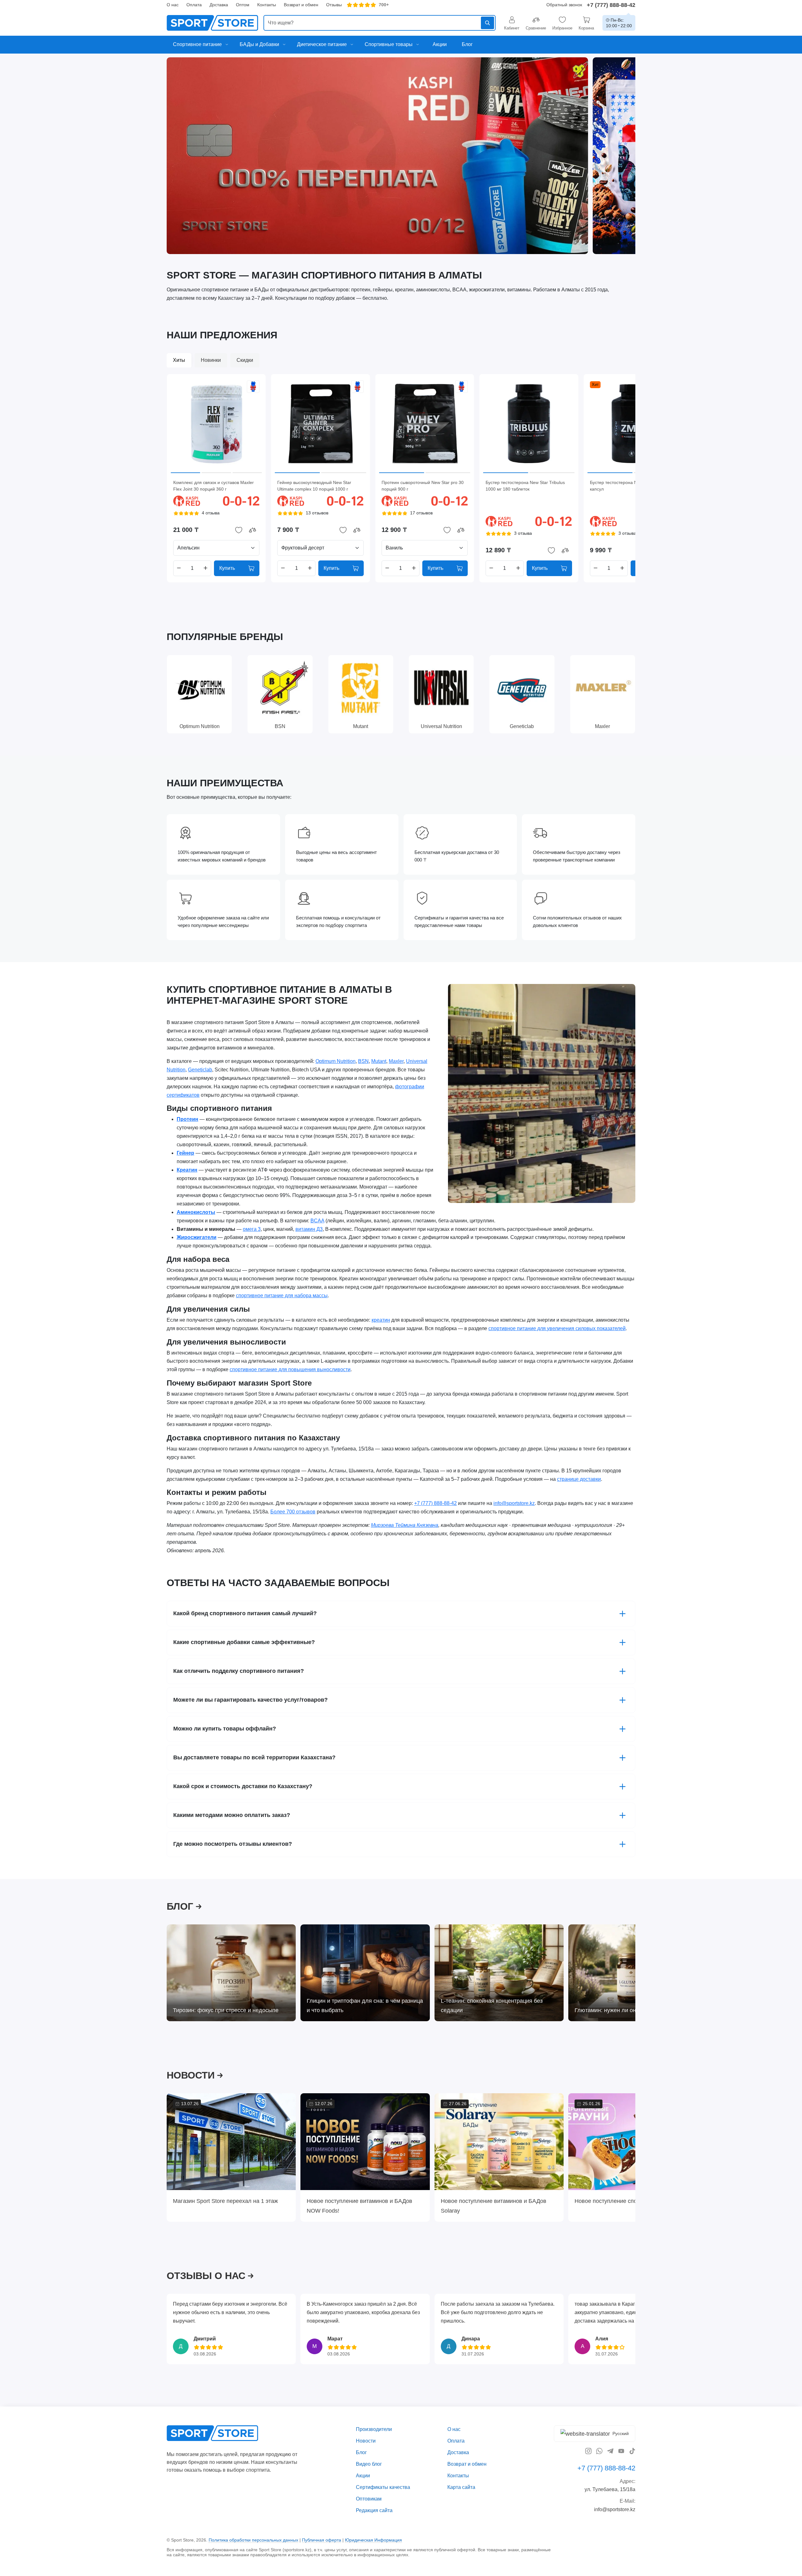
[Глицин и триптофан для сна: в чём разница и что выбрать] (365, 1973)
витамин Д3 (309, 1229)
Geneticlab (200, 1069)
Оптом (243, 5)
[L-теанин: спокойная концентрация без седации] (499, 1973)
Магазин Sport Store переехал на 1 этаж (225, 2201)
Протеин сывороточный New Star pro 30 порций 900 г (423, 486)
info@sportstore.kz (514, 1503)
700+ (384, 5)
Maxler (396, 1061)
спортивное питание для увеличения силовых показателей (557, 1328)
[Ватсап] (599, 2451)
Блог (361, 2452)
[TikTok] (632, 2451)
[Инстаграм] (588, 2451)
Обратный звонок (564, 5)
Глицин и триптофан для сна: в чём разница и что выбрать (365, 2005)
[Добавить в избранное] (239, 530)
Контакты (267, 5)
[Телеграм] (610, 2451)
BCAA (317, 1220)
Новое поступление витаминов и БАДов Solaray (494, 2206)
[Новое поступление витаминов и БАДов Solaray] (499, 2142)
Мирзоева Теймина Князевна (405, 1525)
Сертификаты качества (383, 2487)
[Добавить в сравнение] (253, 530)
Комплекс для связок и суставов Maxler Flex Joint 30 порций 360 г (214, 486)
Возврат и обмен (301, 5)
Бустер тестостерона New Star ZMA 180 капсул (631, 486)
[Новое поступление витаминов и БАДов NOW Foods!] (365, 2142)
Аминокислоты (196, 1212)
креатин (381, 1320)
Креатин (187, 1170)
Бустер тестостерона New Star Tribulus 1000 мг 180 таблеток (525, 486)
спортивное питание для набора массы (282, 1296)
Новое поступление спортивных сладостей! (632, 2201)
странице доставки (579, 1479)
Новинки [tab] (211, 360)
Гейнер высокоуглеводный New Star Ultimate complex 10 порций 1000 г (314, 486)
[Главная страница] (212, 23)
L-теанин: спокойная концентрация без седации (492, 2005)
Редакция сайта (374, 2510)
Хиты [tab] (179, 360)
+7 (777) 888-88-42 (611, 5)
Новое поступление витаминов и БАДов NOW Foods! (359, 2206)
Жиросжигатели (197, 1237)
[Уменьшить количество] (179, 568)
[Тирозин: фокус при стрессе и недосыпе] (231, 1973)
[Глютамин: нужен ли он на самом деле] (633, 1973)
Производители (374, 2429)
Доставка (219, 5)
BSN (363, 1061)
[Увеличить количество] (206, 568)
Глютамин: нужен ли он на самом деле (625, 2010)
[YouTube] (621, 2451)
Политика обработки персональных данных (253, 2540)
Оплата (194, 5)
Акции (363, 2476)
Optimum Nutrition (336, 1061)
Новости (366, 2441)
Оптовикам (369, 2499)
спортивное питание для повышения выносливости (290, 1369)
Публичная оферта (322, 2540)
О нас (173, 5)
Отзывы (334, 5)
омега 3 (252, 1229)
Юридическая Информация (373, 2540)
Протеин (187, 1119)
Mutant (379, 1061)
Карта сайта (461, 2487)
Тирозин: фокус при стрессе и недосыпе (226, 2010)
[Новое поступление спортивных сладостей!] (633, 2142)
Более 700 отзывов (293, 1512)
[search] (380, 23)
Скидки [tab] (245, 360)
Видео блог (369, 2464)
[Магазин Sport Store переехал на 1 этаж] (231, 2142)
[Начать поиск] (487, 23)
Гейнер (185, 1153)
